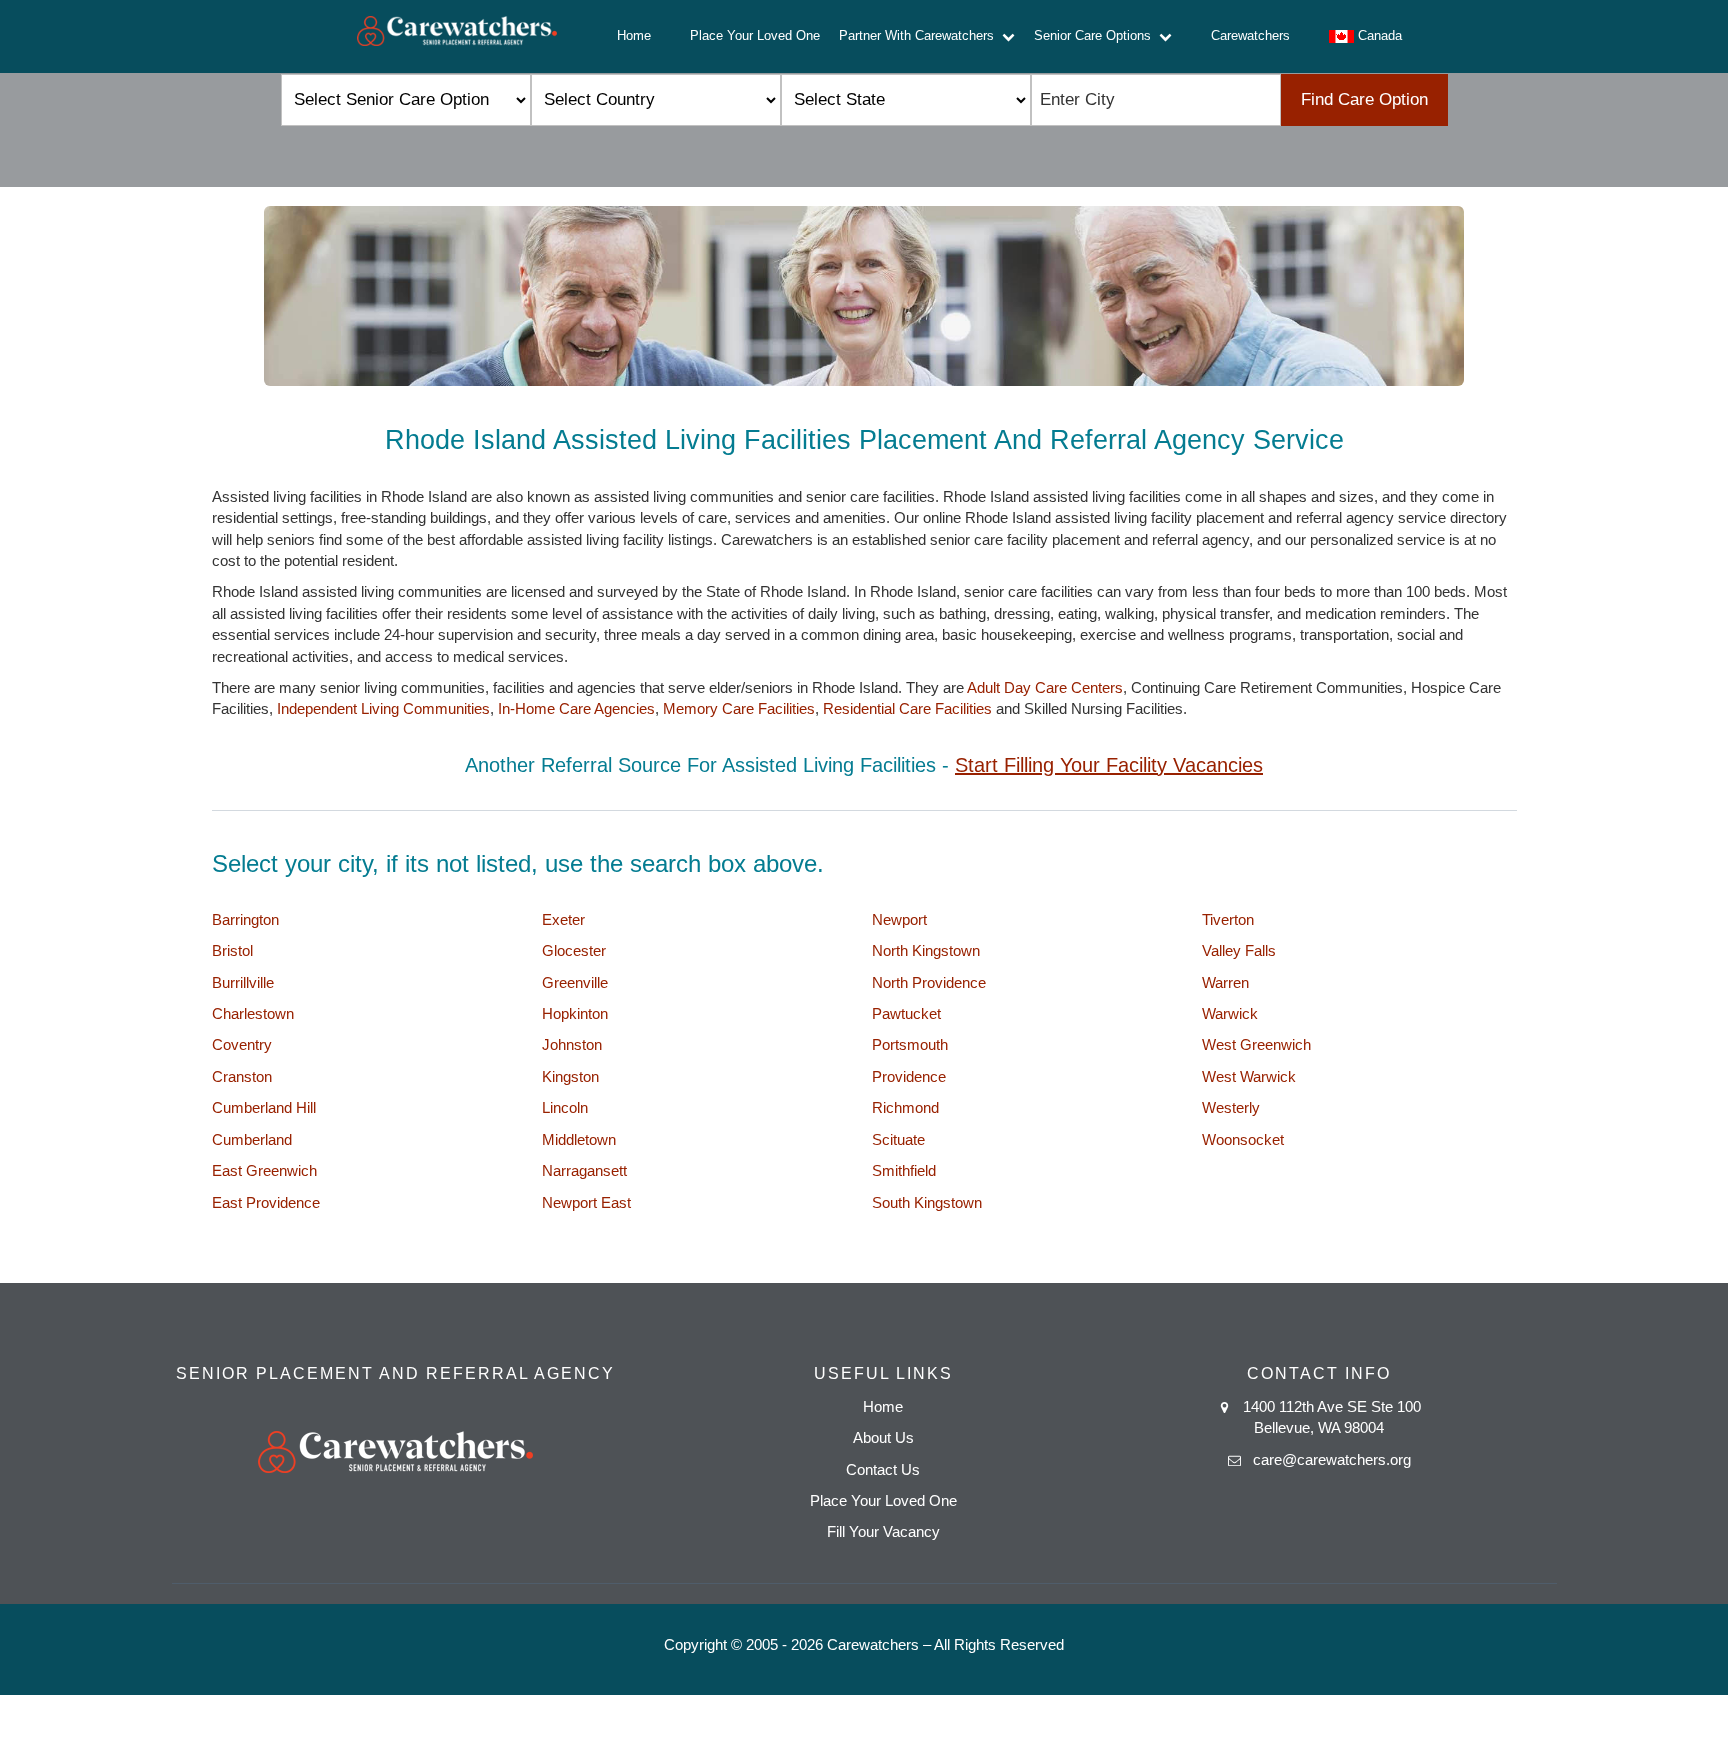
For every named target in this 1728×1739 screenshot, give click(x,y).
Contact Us (883, 1469)
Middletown (579, 1139)
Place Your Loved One (755, 35)
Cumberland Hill (264, 1107)
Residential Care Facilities (907, 708)
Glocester (574, 950)
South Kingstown (927, 1202)
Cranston (242, 1076)
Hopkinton (575, 1013)
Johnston (572, 1044)
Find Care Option (1364, 99)
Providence (909, 1076)
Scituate (898, 1139)
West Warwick (1249, 1076)
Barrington (245, 919)
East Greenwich (264, 1170)
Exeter (563, 919)
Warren (1225, 982)
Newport (899, 919)
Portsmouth (910, 1044)
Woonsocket (1243, 1139)
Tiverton (1228, 919)
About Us (883, 1437)
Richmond (905, 1107)
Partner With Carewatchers (920, 35)
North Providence (929, 982)
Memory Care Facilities (739, 708)
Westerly (1231, 1107)
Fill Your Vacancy (883, 1531)
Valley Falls (1239, 950)
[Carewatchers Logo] (457, 36)
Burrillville (243, 982)
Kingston (570, 1076)
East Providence (266, 1202)
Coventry (242, 1044)
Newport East (586, 1202)
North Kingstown (926, 950)
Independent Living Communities (383, 708)
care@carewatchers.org (1332, 1459)
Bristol (232, 950)
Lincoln (565, 1107)
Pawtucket (906, 1013)
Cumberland (252, 1139)
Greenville (575, 982)
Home (634, 35)
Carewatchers (1250, 35)
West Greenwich (1256, 1044)
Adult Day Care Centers (1045, 687)
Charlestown (253, 1013)
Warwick (1230, 1013)
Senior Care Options (1096, 35)
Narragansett (584, 1170)
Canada (1378, 35)
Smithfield (904, 1170)
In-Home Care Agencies (576, 708)
